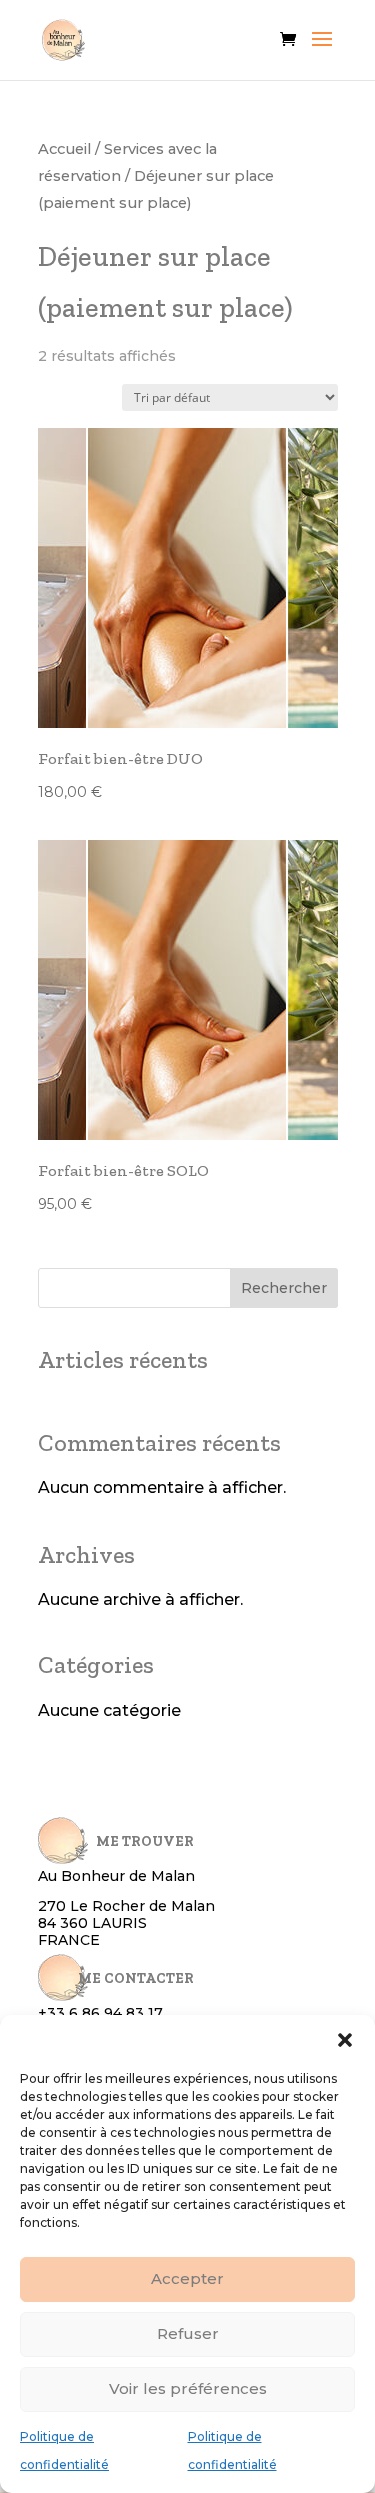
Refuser (188, 2333)
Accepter (187, 2278)
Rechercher (284, 1288)
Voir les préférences (188, 2388)
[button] (345, 2040)
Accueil (64, 149)
